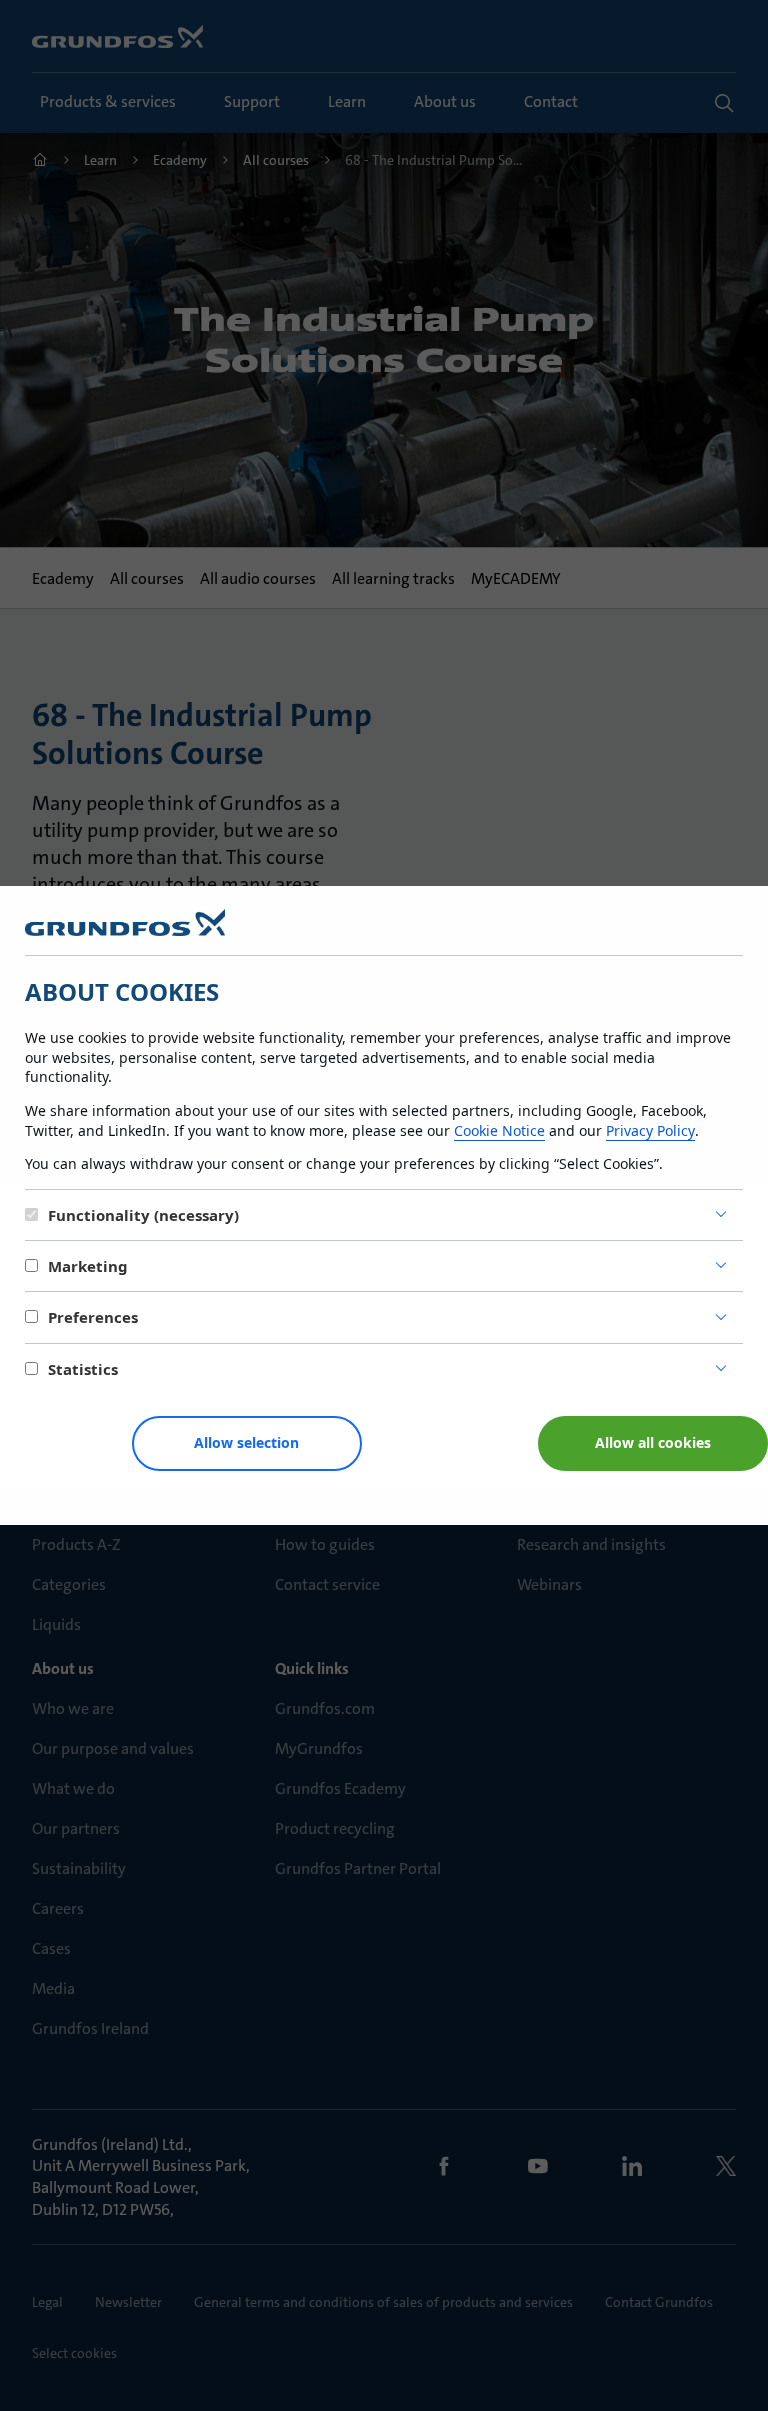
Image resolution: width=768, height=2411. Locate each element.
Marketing (88, 1266)
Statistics (83, 1369)
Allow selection (246, 1442)
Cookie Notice (499, 1130)
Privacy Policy (650, 1130)
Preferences (93, 1317)
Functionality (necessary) (143, 1215)
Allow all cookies (653, 1442)
